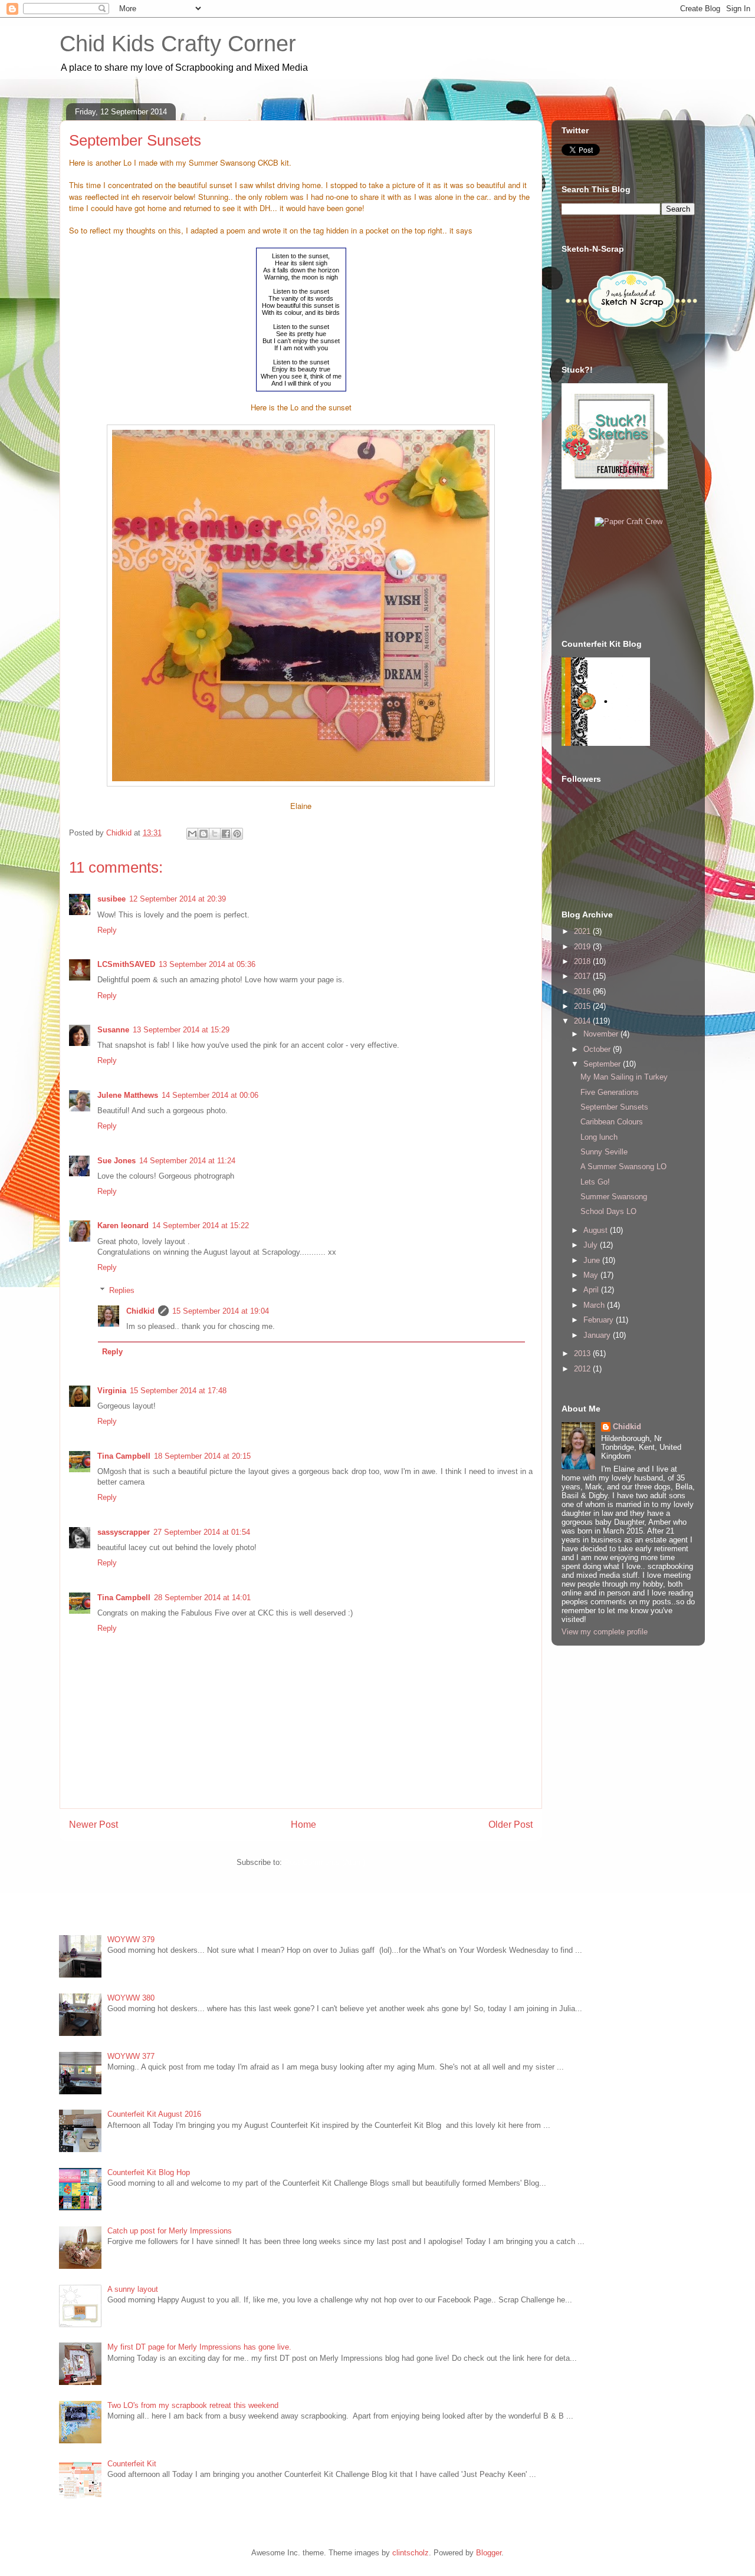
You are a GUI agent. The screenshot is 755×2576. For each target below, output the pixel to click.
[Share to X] (215, 834)
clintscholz (411, 2553)
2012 (583, 1369)
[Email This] (192, 834)
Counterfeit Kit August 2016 (154, 2114)
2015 (583, 1006)
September (603, 1064)
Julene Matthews (128, 1095)
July (592, 1245)
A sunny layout (133, 2289)
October (598, 1049)
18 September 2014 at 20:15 (202, 1456)
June (593, 1260)
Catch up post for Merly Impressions (170, 2231)
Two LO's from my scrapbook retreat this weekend (193, 2405)
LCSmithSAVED (126, 964)
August (597, 1230)
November (602, 1034)
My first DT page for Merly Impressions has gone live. (199, 2347)
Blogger (489, 2553)
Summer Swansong (614, 1197)
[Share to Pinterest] (237, 834)
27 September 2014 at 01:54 (202, 1532)
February (600, 1320)
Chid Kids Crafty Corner (178, 44)
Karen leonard (123, 1226)
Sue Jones (116, 1161)
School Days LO (608, 1211)
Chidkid (140, 1311)
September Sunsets (614, 1107)
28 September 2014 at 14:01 (202, 1598)
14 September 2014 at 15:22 (201, 1226)
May (592, 1275)
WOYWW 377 (131, 2056)
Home (303, 1825)
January (598, 1335)
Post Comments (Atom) (325, 1862)
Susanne (113, 1030)
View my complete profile (605, 1632)
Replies (122, 1290)
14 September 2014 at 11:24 (187, 1161)
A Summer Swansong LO (623, 1167)
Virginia (112, 1391)
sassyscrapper (124, 1532)
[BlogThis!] (203, 834)
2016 (583, 991)
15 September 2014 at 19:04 (221, 1311)
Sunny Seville (604, 1152)
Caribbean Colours (612, 1122)
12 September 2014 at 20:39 (178, 899)
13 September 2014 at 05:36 (207, 964)
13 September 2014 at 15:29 (181, 1030)
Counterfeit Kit (132, 2464)
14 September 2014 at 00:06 (210, 1095)
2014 (583, 1021)
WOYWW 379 (131, 1940)
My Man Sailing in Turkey (624, 1077)
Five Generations (610, 1092)
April (592, 1290)
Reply (107, 930)
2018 (583, 961)
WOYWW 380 (131, 1998)
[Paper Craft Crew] (628, 522)
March (595, 1305)
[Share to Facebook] (226, 834)
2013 (583, 1353)
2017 (583, 976)
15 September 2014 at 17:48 (178, 1391)
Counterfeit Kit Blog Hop (149, 2172)
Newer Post (93, 1825)
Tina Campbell (124, 1456)
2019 (583, 947)
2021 (583, 931)
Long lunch (599, 1137)
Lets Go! (595, 1182)
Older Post (511, 1825)
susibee (111, 899)
